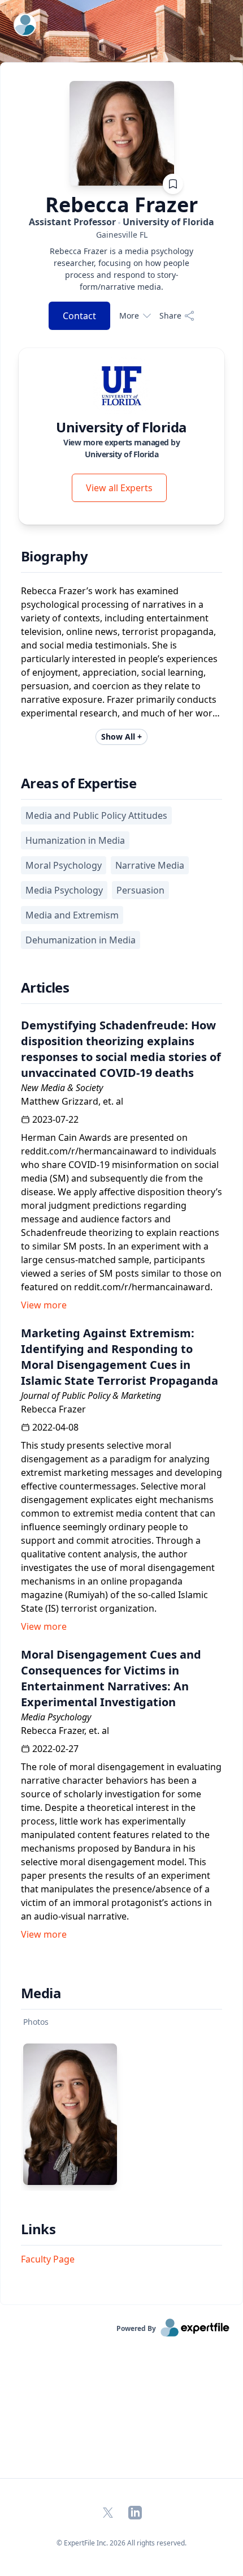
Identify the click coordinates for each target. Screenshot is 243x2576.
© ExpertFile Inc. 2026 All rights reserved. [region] (121, 2543)
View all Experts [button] (119, 488)
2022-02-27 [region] (55, 1749)
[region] (121, 235)
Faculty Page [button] (48, 2259)
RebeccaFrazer (121, 205)
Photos (36, 2022)
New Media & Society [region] (62, 1088)
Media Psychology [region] (64, 890)
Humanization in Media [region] (75, 840)
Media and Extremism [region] (72, 915)
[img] (121, 385)
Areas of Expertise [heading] (79, 783)
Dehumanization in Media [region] (81, 940)
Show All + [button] (121, 737)
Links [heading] (38, 2229)
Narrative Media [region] (150, 865)
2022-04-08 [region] (55, 1427)
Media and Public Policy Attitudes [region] (96, 815)
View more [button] (44, 1305)
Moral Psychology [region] (64, 865)
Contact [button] (79, 316)
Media (41, 1993)
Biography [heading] (55, 556)
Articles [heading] (45, 988)
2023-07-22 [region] (55, 1119)
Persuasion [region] (140, 890)
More (129, 315)
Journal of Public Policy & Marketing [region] (91, 1396)
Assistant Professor (121, 222)
